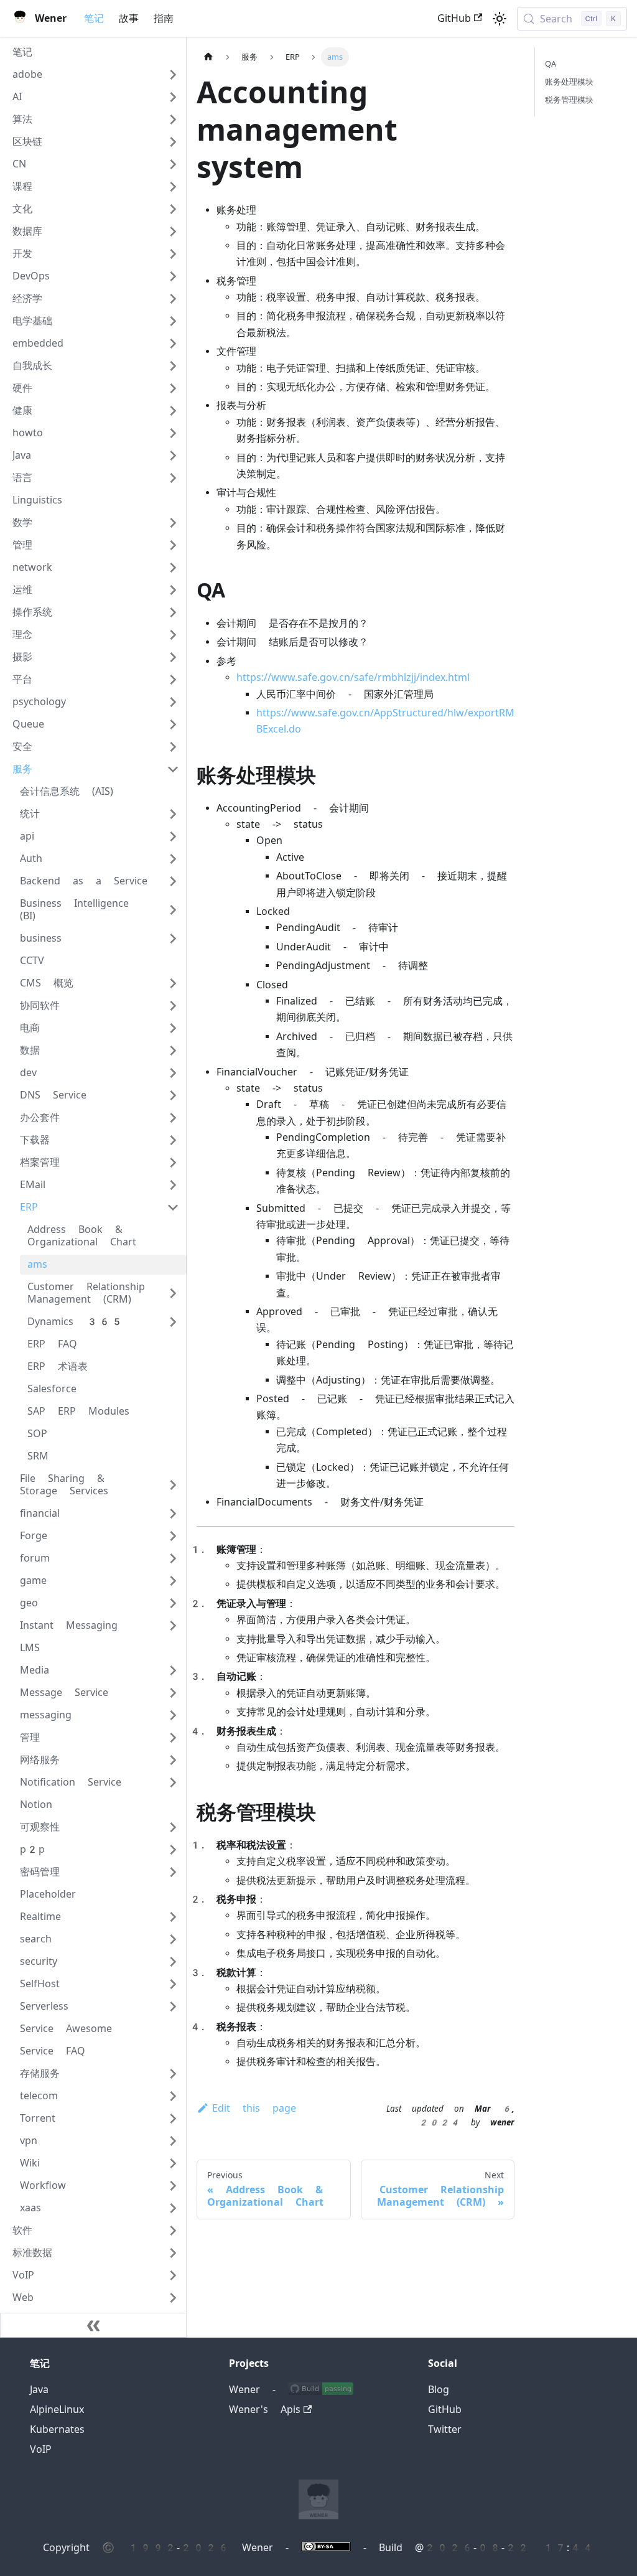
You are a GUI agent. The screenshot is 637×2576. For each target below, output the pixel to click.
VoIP (41, 2449)
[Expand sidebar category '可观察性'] (173, 1827)
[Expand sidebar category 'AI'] (173, 97)
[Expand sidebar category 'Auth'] (173, 859)
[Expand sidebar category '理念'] (173, 635)
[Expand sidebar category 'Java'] (173, 456)
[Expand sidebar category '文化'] (173, 209)
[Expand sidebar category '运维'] (173, 590)
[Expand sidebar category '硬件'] (173, 388)
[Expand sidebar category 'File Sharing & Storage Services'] (173, 1485)
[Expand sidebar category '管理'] (173, 545)
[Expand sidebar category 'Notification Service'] (173, 1782)
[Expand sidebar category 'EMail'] (173, 1185)
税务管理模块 (569, 100)
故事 (129, 18)
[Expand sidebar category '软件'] (173, 2231)
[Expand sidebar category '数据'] (173, 1051)
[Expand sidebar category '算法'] (173, 119)
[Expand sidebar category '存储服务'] (173, 2074)
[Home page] (208, 57)
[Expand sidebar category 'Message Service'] (173, 1693)
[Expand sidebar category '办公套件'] (173, 1118)
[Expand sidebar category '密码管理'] (173, 1872)
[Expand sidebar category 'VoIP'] (173, 2275)
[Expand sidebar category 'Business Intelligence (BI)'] (173, 910)
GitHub (454, 18)
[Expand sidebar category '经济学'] (173, 299)
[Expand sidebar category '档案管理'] (173, 1163)
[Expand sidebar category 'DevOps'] (173, 276)
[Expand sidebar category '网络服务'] (173, 1760)
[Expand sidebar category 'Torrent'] (173, 2119)
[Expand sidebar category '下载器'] (173, 1140)
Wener (244, 2390)
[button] (96, 75)
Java (39, 2390)
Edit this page (254, 2108)
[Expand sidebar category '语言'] (173, 478)
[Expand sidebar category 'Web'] (173, 2298)
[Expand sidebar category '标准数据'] (173, 2253)
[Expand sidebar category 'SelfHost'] (173, 1984)
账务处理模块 (569, 82)
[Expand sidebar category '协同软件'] (173, 1006)
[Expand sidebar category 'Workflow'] (173, 2186)
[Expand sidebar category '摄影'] (173, 657)
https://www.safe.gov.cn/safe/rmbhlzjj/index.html (353, 677)
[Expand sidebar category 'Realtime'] (173, 1917)
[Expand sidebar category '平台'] (173, 680)
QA (551, 64)
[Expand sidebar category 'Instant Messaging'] (173, 1626)
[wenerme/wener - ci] (321, 2390)
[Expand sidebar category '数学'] (173, 523)
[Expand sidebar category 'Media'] (173, 1670)
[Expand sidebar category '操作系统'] (173, 612)
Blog (439, 2390)
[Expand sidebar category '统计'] (173, 814)
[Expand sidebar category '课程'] (173, 187)
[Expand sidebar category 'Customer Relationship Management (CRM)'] (173, 1293)
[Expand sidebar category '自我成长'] (173, 366)
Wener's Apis (265, 2410)
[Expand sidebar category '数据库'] (173, 232)
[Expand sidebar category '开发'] (173, 254)
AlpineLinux (57, 2410)
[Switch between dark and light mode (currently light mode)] (500, 19)
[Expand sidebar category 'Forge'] (173, 1536)
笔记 (94, 18)
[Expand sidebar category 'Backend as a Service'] (173, 881)
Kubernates (57, 2429)
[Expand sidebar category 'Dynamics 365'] (173, 1322)
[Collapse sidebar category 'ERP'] (173, 1207)
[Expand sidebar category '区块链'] (173, 142)
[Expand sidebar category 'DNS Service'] (173, 1095)
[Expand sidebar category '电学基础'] (173, 321)
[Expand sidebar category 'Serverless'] (173, 2007)
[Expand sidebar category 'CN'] (173, 164)
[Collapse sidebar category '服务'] (173, 769)
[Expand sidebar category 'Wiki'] (173, 2163)
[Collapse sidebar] (93, 2325)
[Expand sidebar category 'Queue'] (173, 724)
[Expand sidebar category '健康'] (173, 411)
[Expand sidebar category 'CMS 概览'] (173, 983)
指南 (164, 18)
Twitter (445, 2429)
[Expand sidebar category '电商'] (173, 1028)
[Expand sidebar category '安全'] (173, 747)
